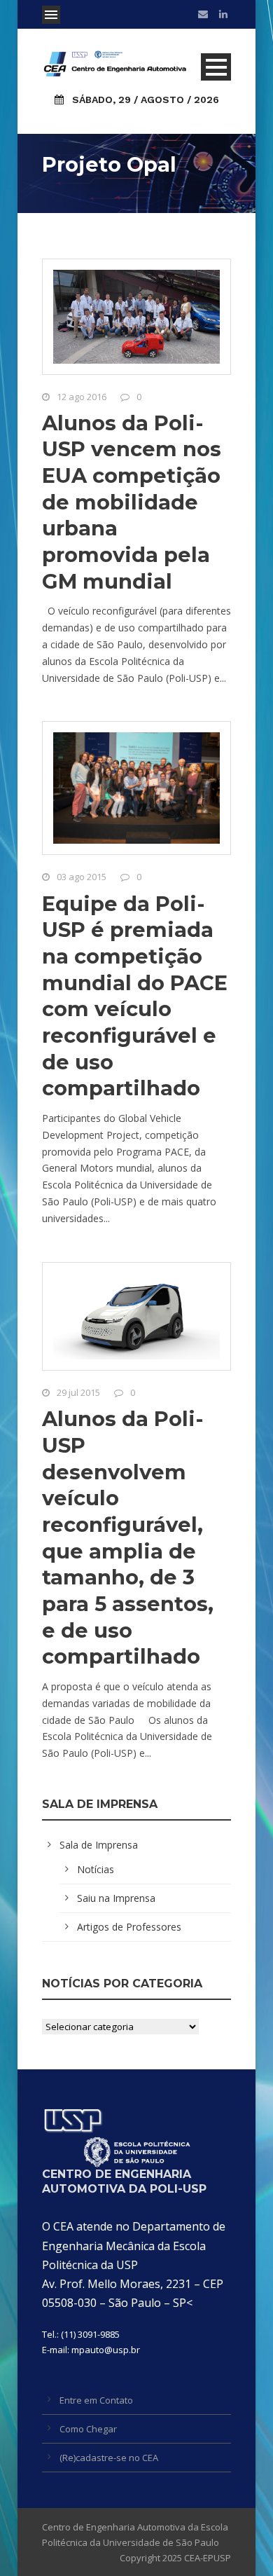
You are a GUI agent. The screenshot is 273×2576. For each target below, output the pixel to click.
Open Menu (51, 15)
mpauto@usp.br (106, 2350)
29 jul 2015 (78, 1392)
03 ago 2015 (82, 877)
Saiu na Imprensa (116, 1898)
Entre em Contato (96, 2400)
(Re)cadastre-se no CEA (109, 2458)
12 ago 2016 (82, 397)
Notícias (96, 1869)
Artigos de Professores (129, 1927)
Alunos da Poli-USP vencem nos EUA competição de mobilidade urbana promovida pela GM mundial (132, 502)
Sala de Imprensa (99, 1845)
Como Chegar (88, 2429)
